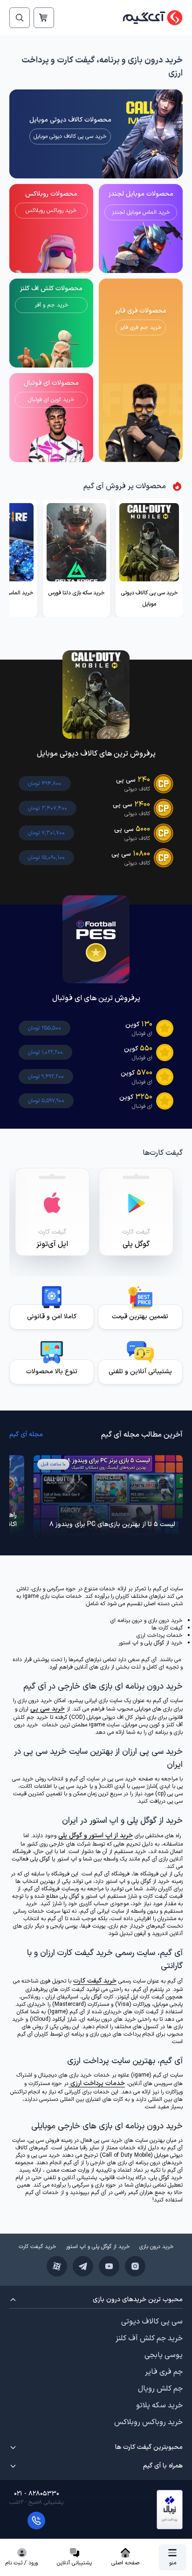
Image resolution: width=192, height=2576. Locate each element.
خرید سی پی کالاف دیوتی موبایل (70, 136)
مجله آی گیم (26, 1435)
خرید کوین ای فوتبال (51, 400)
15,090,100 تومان (46, 858)
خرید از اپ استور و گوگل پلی (96, 1836)
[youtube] (109, 2266)
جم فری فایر (164, 2372)
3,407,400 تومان (48, 808)
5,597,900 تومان (46, 1101)
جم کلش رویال (160, 2389)
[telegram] (83, 2266)
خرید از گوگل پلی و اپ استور (98, 2247)
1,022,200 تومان (45, 1052)
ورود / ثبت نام (22, 2563)
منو (173, 2563)
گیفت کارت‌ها (163, 1153)
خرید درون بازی (157, 2247)
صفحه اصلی (125, 2563)
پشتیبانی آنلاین (74, 2563)
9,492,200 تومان (46, 1077)
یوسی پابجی (164, 2355)
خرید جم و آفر (51, 305)
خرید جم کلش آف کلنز (149, 2338)
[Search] (20, 18)
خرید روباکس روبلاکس (51, 211)
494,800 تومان (45, 784)
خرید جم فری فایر (141, 327)
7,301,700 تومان (46, 833)
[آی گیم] (148, 18)
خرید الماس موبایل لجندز (141, 212)
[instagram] (135, 2266)
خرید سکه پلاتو (159, 2406)
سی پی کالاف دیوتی (152, 2322)
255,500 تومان (45, 1028)
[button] (170, 2510)
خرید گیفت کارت (95, 1981)
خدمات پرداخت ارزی (97, 2083)
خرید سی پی (48, 1709)
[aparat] (57, 2266)
